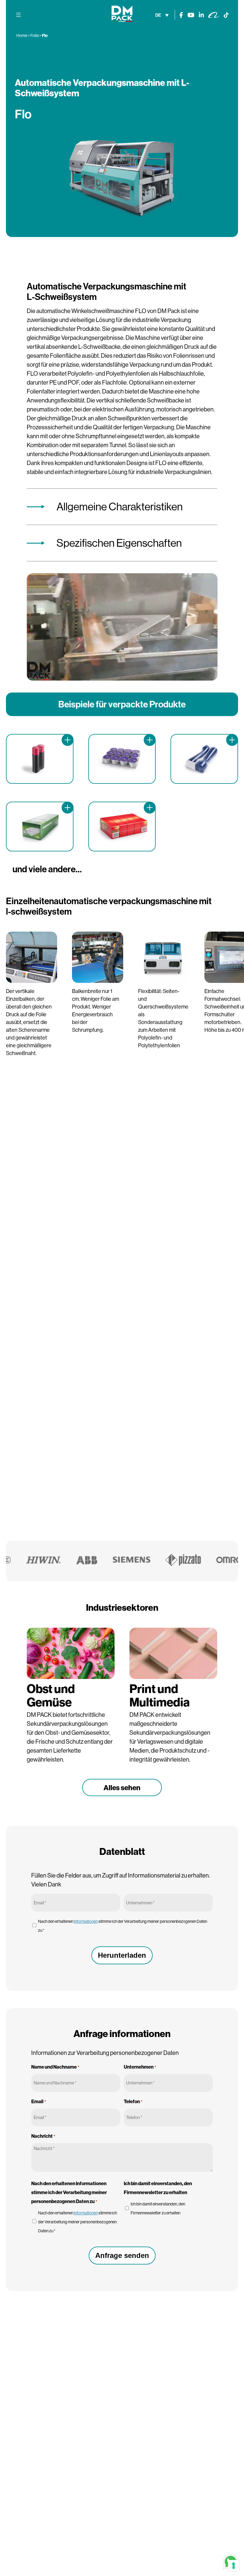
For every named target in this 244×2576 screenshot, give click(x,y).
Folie (35, 35)
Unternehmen (140, 2067)
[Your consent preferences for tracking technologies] (234, 2566)
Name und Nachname (55, 2067)
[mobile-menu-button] (18, 15)
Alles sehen (122, 1787)
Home (22, 35)
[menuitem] (162, 15)
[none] (162, 15)
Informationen (86, 1921)
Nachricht (43, 2136)
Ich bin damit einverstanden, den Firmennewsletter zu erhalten (158, 2208)
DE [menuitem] (158, 15)
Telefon (133, 2101)
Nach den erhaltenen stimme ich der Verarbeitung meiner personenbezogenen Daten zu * (123, 1926)
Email (39, 2101)
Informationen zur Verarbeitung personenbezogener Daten (105, 2053)
